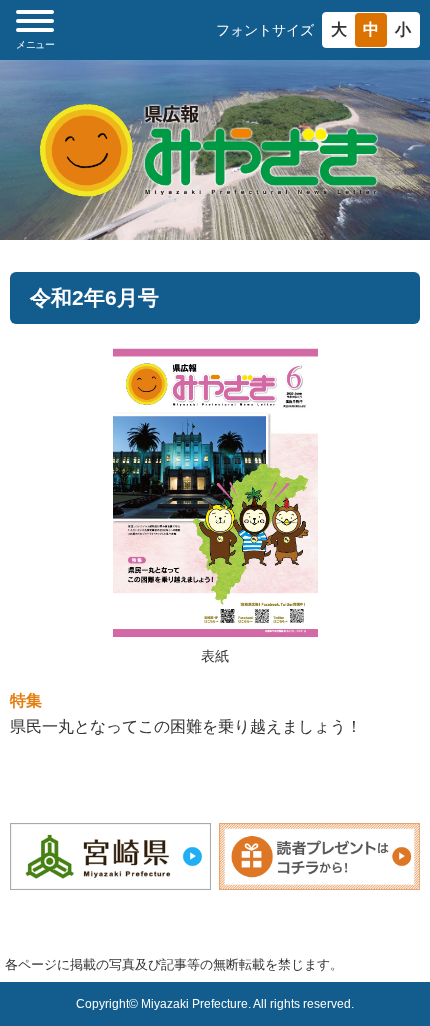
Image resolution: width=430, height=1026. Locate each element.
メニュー (35, 44)
